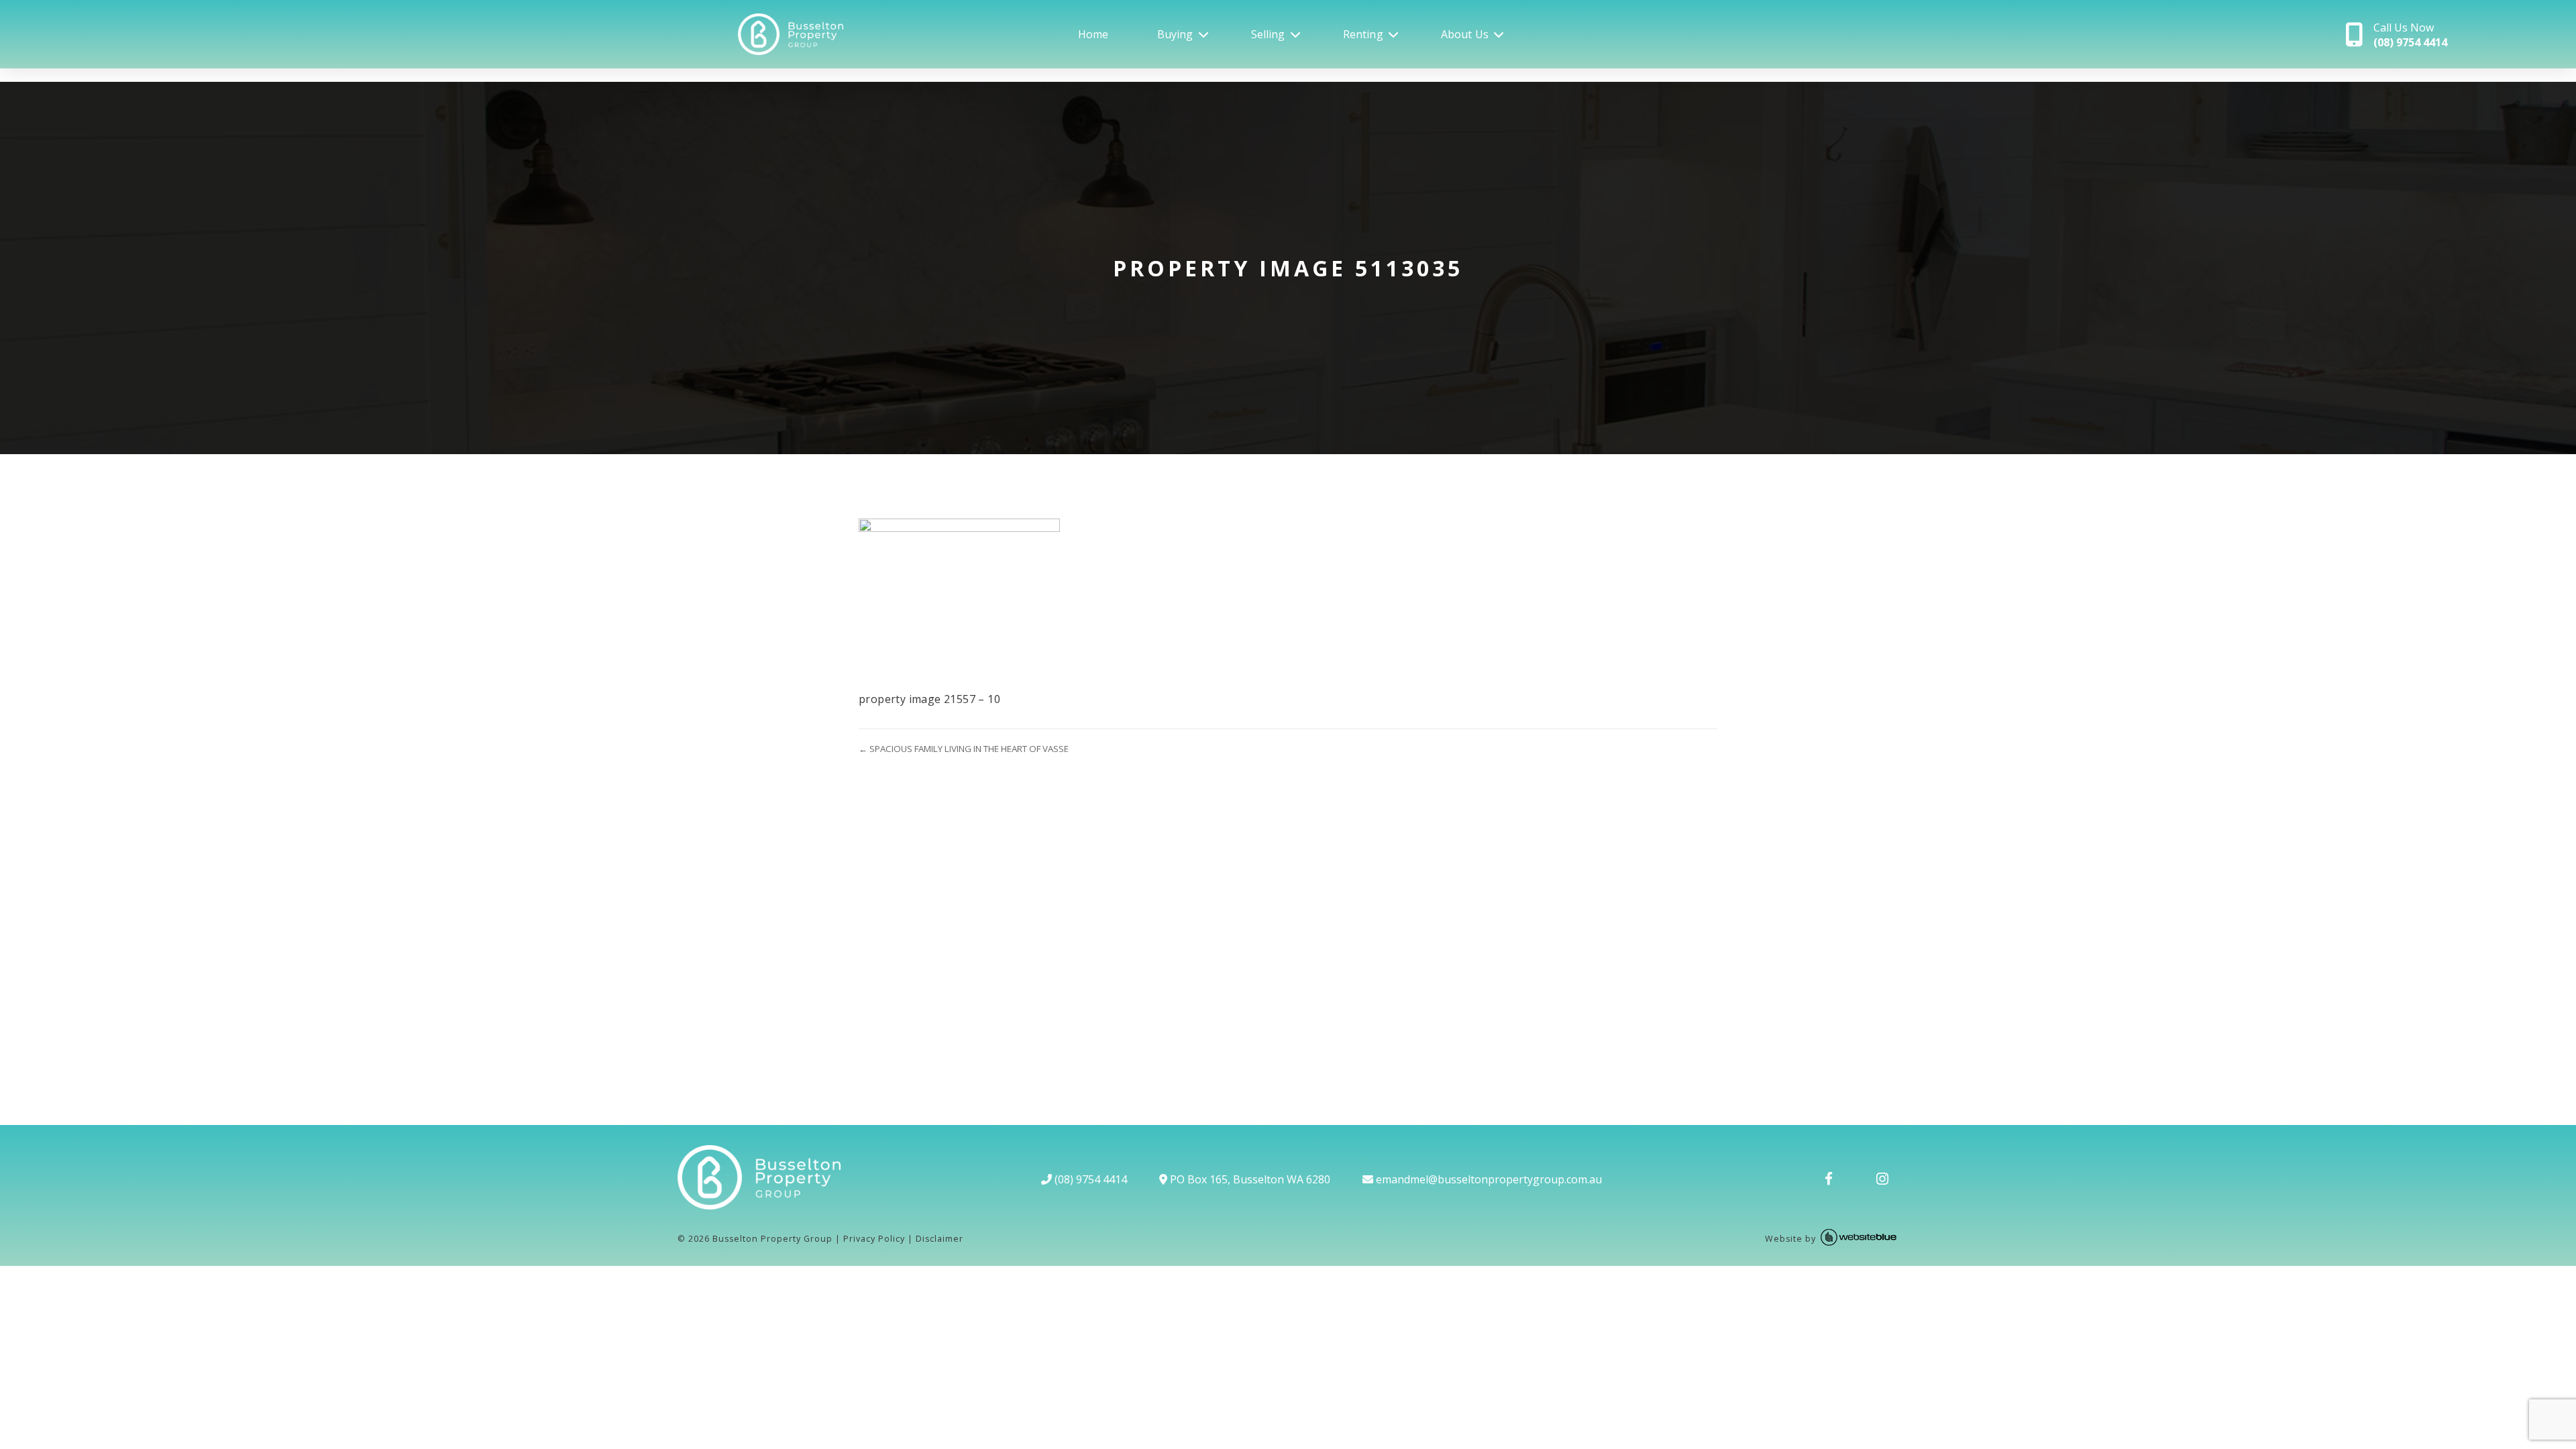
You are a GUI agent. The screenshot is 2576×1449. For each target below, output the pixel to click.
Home (1093, 34)
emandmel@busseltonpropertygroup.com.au (1488, 1179)
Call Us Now (2410, 35)
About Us (1465, 34)
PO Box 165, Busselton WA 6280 (1249, 1179)
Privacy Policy (874, 1239)
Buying (1175, 34)
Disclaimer (940, 1239)
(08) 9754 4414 (1089, 1179)
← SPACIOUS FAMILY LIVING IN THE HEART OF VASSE (964, 749)
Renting (1363, 34)
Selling (1268, 34)
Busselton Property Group (772, 1239)
